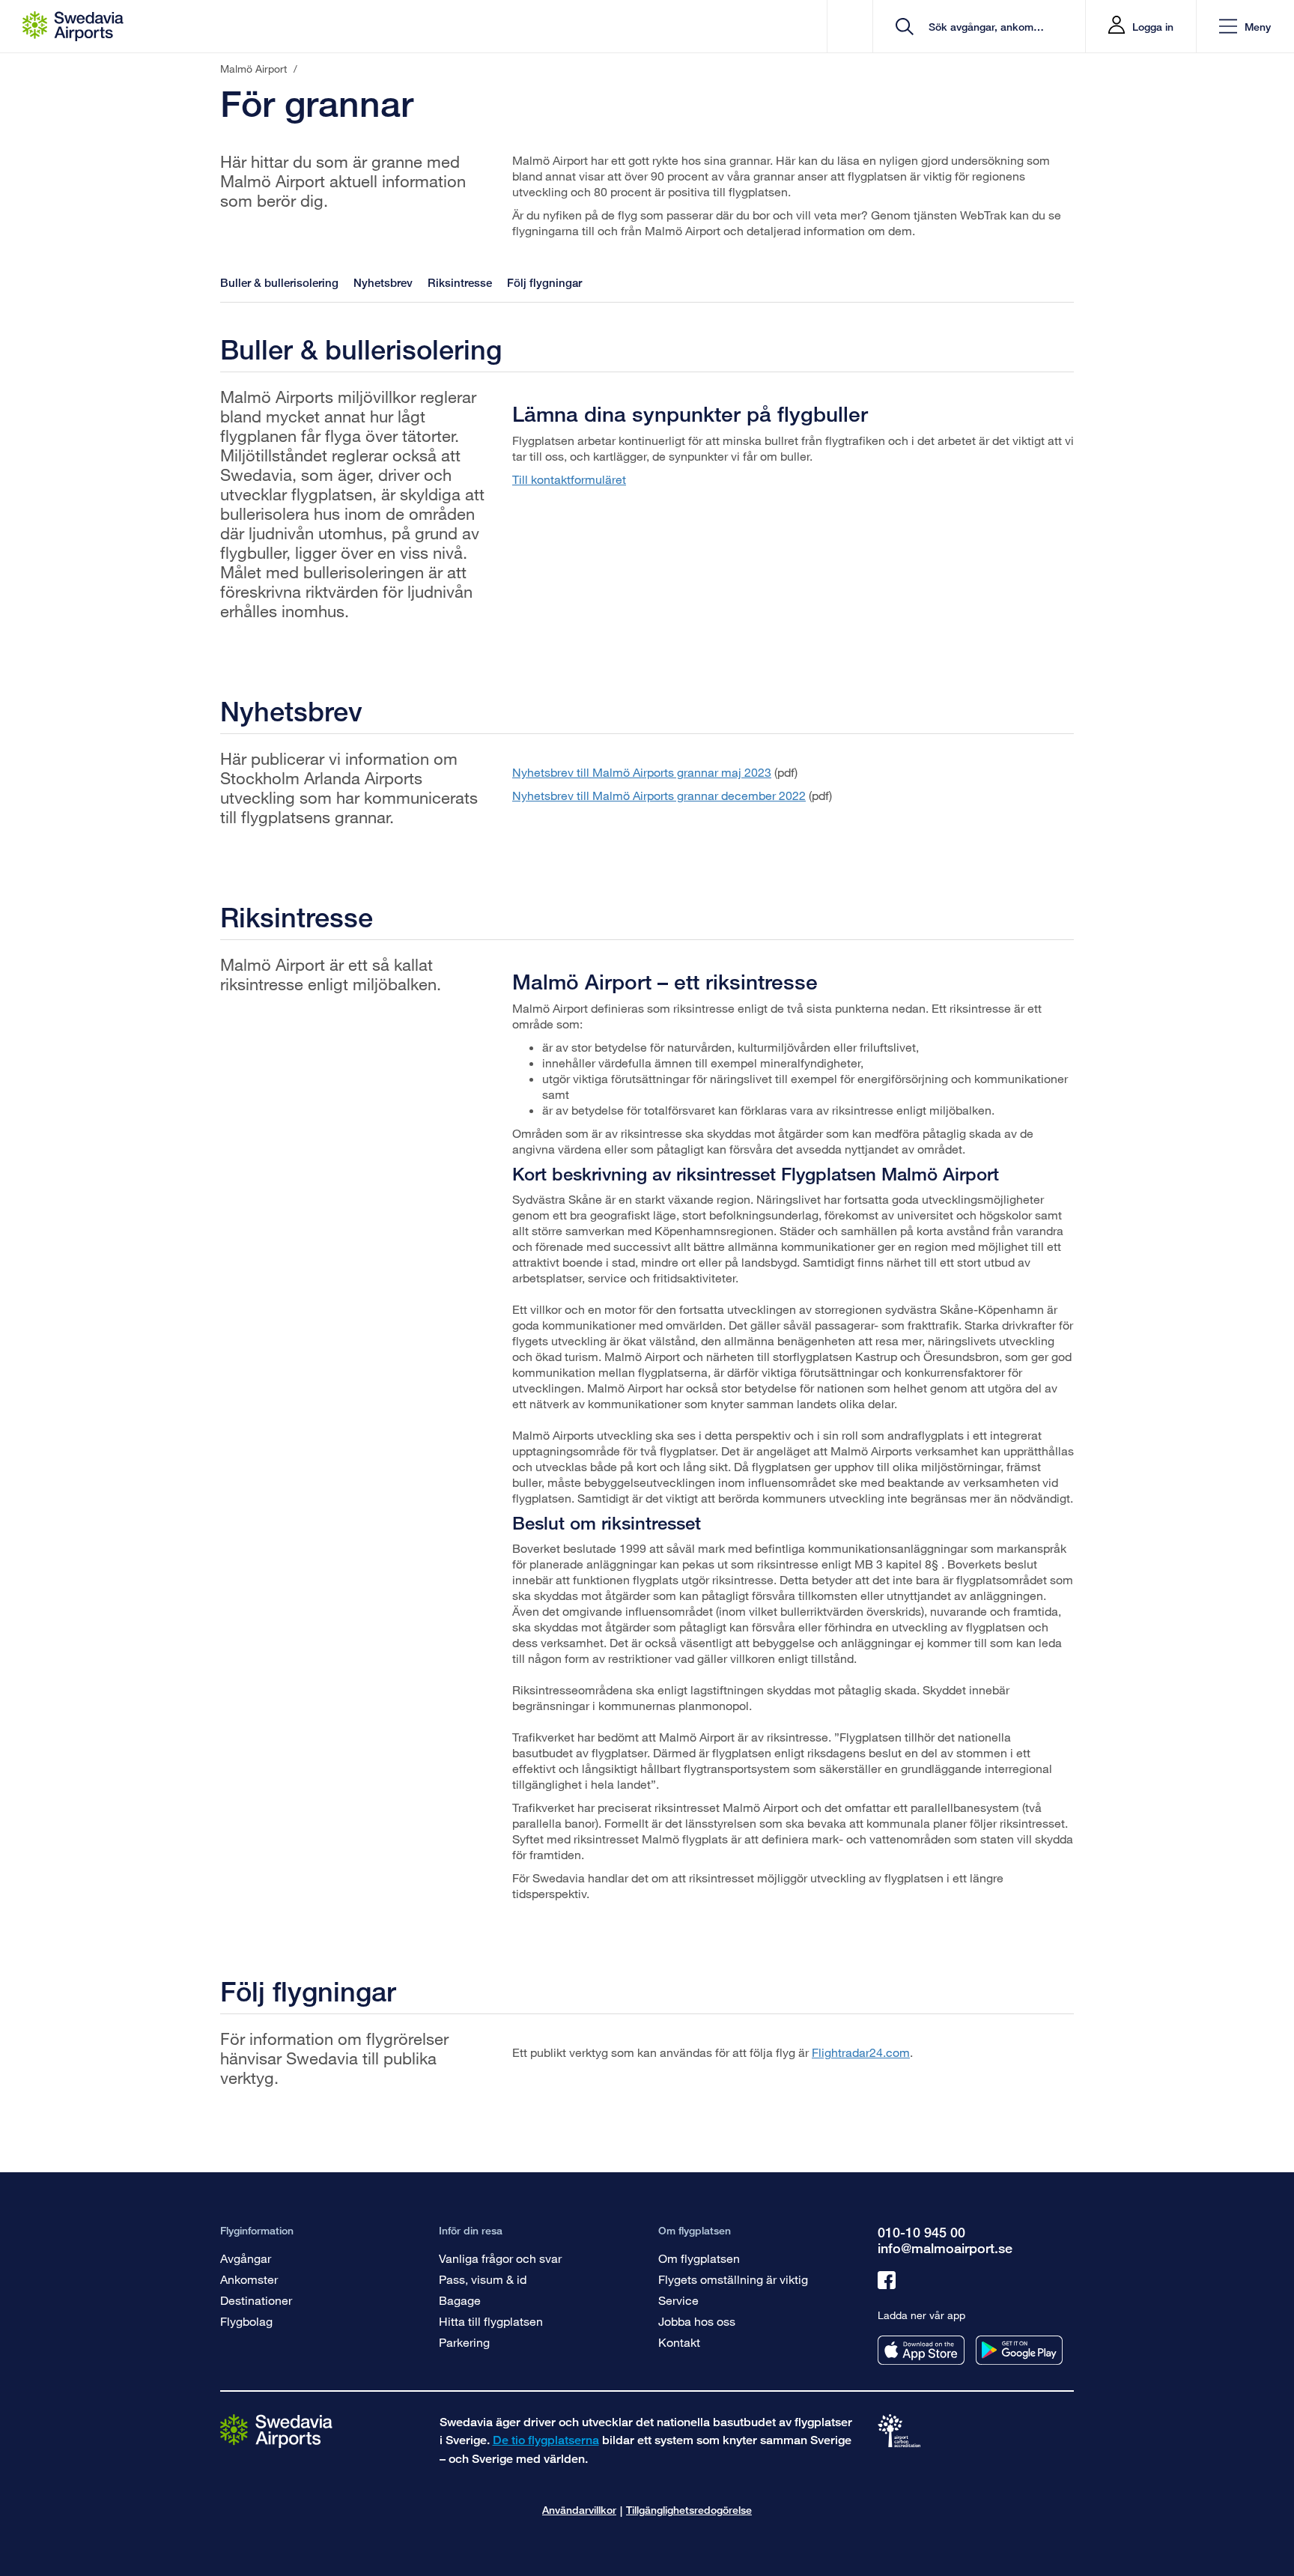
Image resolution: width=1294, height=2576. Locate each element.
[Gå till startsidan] (276, 2430)
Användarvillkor (579, 2510)
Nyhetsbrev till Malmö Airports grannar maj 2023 (642, 772)
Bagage (460, 2300)
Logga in (1153, 27)
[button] (1245, 27)
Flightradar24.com (861, 2052)
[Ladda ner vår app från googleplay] (1019, 2350)
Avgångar (246, 2258)
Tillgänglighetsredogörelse (689, 2510)
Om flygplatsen (699, 2258)
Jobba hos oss (697, 2321)
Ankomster (249, 2279)
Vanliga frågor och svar (500, 2258)
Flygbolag (246, 2321)
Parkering (464, 2342)
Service (678, 2300)
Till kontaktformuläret (569, 479)
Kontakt (679, 2342)
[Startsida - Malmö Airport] (73, 26)
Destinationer (256, 2300)
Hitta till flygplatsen (491, 2321)
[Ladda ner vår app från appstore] (921, 2350)
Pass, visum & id (483, 2279)
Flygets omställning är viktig (733, 2279)
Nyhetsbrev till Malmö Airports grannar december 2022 (659, 795)
